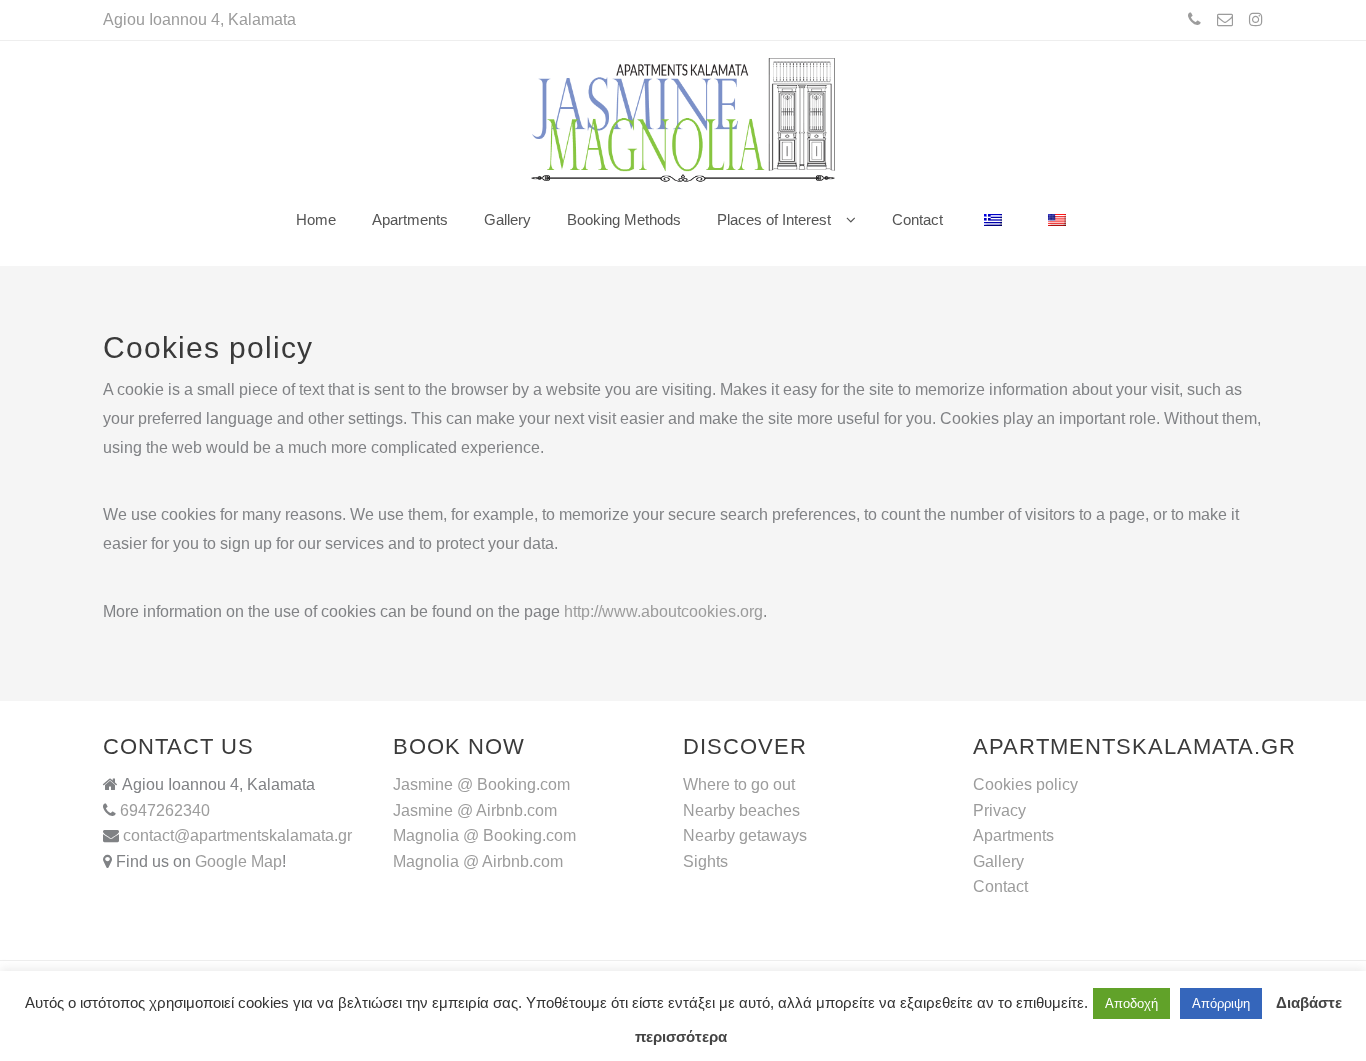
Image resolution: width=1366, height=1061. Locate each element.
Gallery (998, 861)
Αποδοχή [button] (1131, 1003)
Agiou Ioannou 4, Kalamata (199, 19)
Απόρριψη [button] (1221, 1003)
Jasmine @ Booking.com (481, 784)
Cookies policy (1025, 784)
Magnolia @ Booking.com (484, 835)
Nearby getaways (745, 835)
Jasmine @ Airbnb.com (475, 810)
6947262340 (163, 810)
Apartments (1013, 835)
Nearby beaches (741, 810)
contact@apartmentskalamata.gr (237, 835)
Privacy (999, 810)
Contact (1000, 886)
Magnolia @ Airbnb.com (478, 861)
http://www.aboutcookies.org (663, 611)
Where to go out (739, 784)
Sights (705, 861)
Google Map (238, 861)
